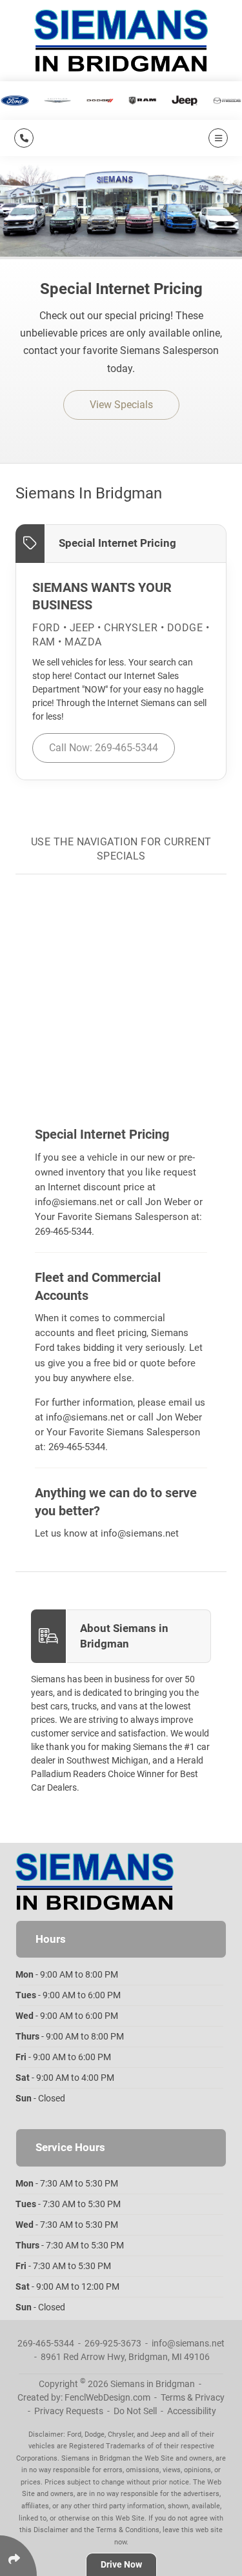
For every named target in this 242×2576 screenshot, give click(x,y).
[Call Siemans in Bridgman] (24, 138)
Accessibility (192, 2411)
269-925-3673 (113, 2343)
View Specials (121, 405)
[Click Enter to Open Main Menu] (216, 138)
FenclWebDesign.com (107, 2397)
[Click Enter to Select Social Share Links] (18, 2556)
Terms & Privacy (193, 2397)
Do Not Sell (135, 2411)
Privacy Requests (69, 2411)
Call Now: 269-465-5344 (104, 748)
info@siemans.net (74, 1202)
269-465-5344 (63, 1232)
